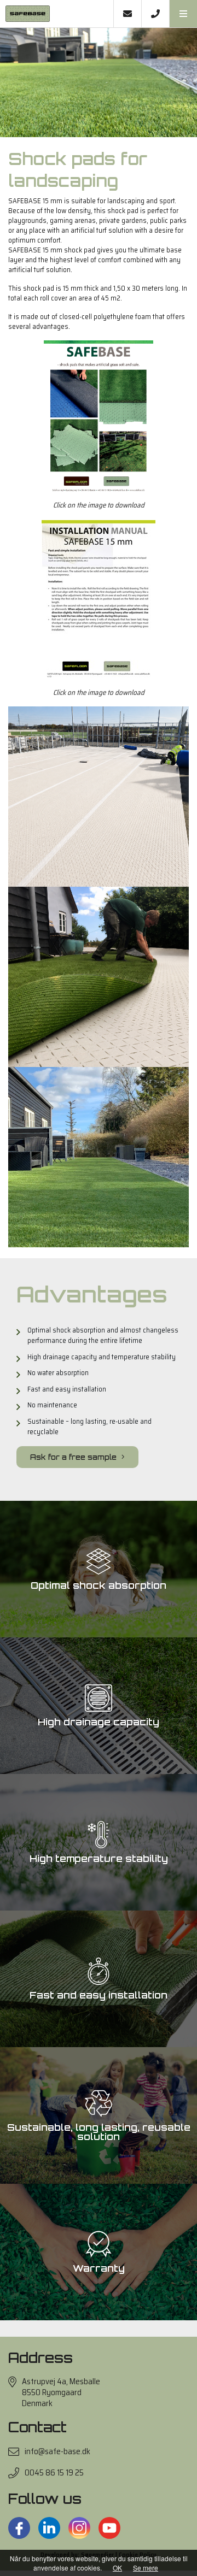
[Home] (57, 14)
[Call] (155, 14)
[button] (183, 14)
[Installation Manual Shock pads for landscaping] (99, 598)
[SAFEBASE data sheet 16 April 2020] (99, 416)
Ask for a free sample (74, 1457)
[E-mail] (127, 14)
